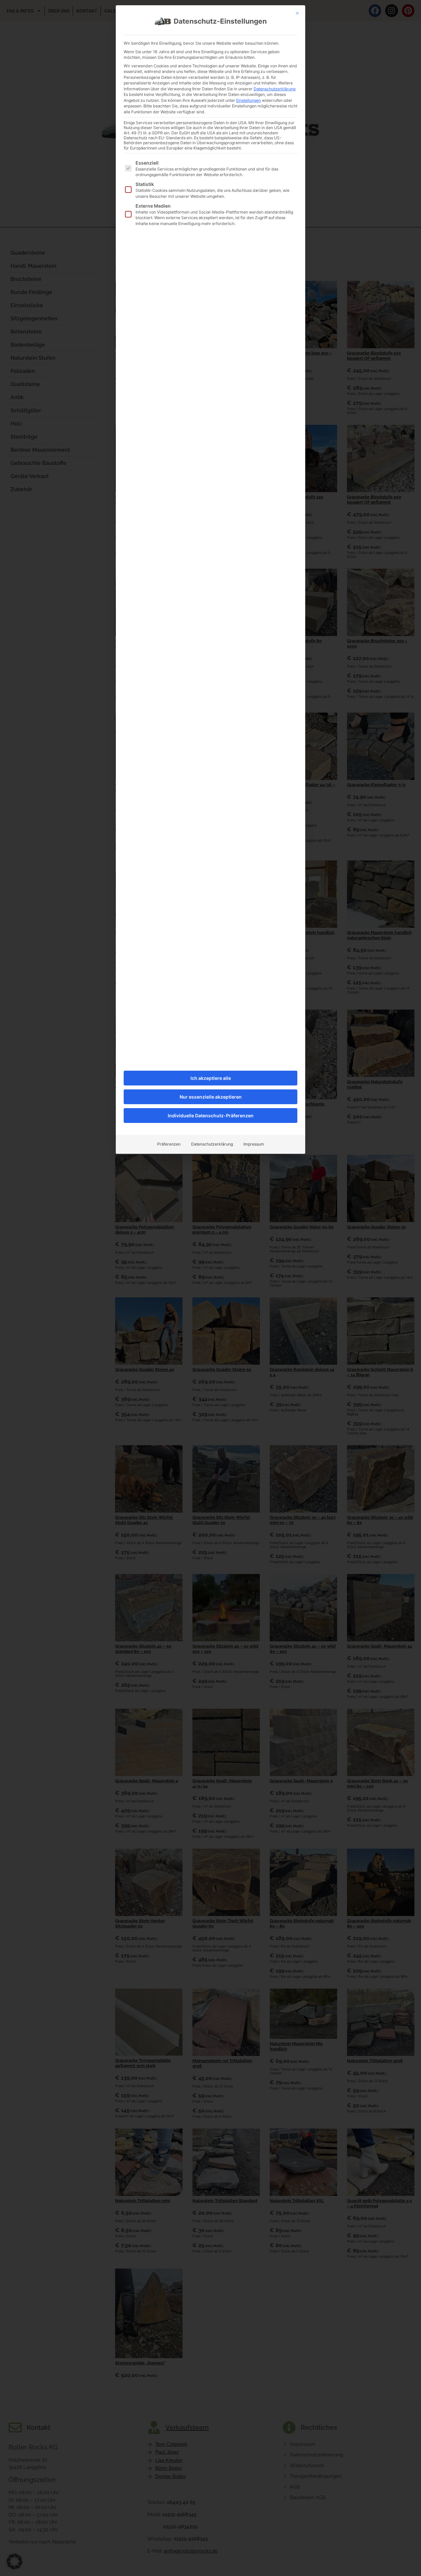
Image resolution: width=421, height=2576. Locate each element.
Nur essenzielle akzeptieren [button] (211, 1097)
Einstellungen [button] (248, 100)
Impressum (254, 1144)
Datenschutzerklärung (274, 89)
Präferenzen (169, 1144)
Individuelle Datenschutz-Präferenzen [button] (211, 1116)
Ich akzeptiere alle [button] (211, 1078)
